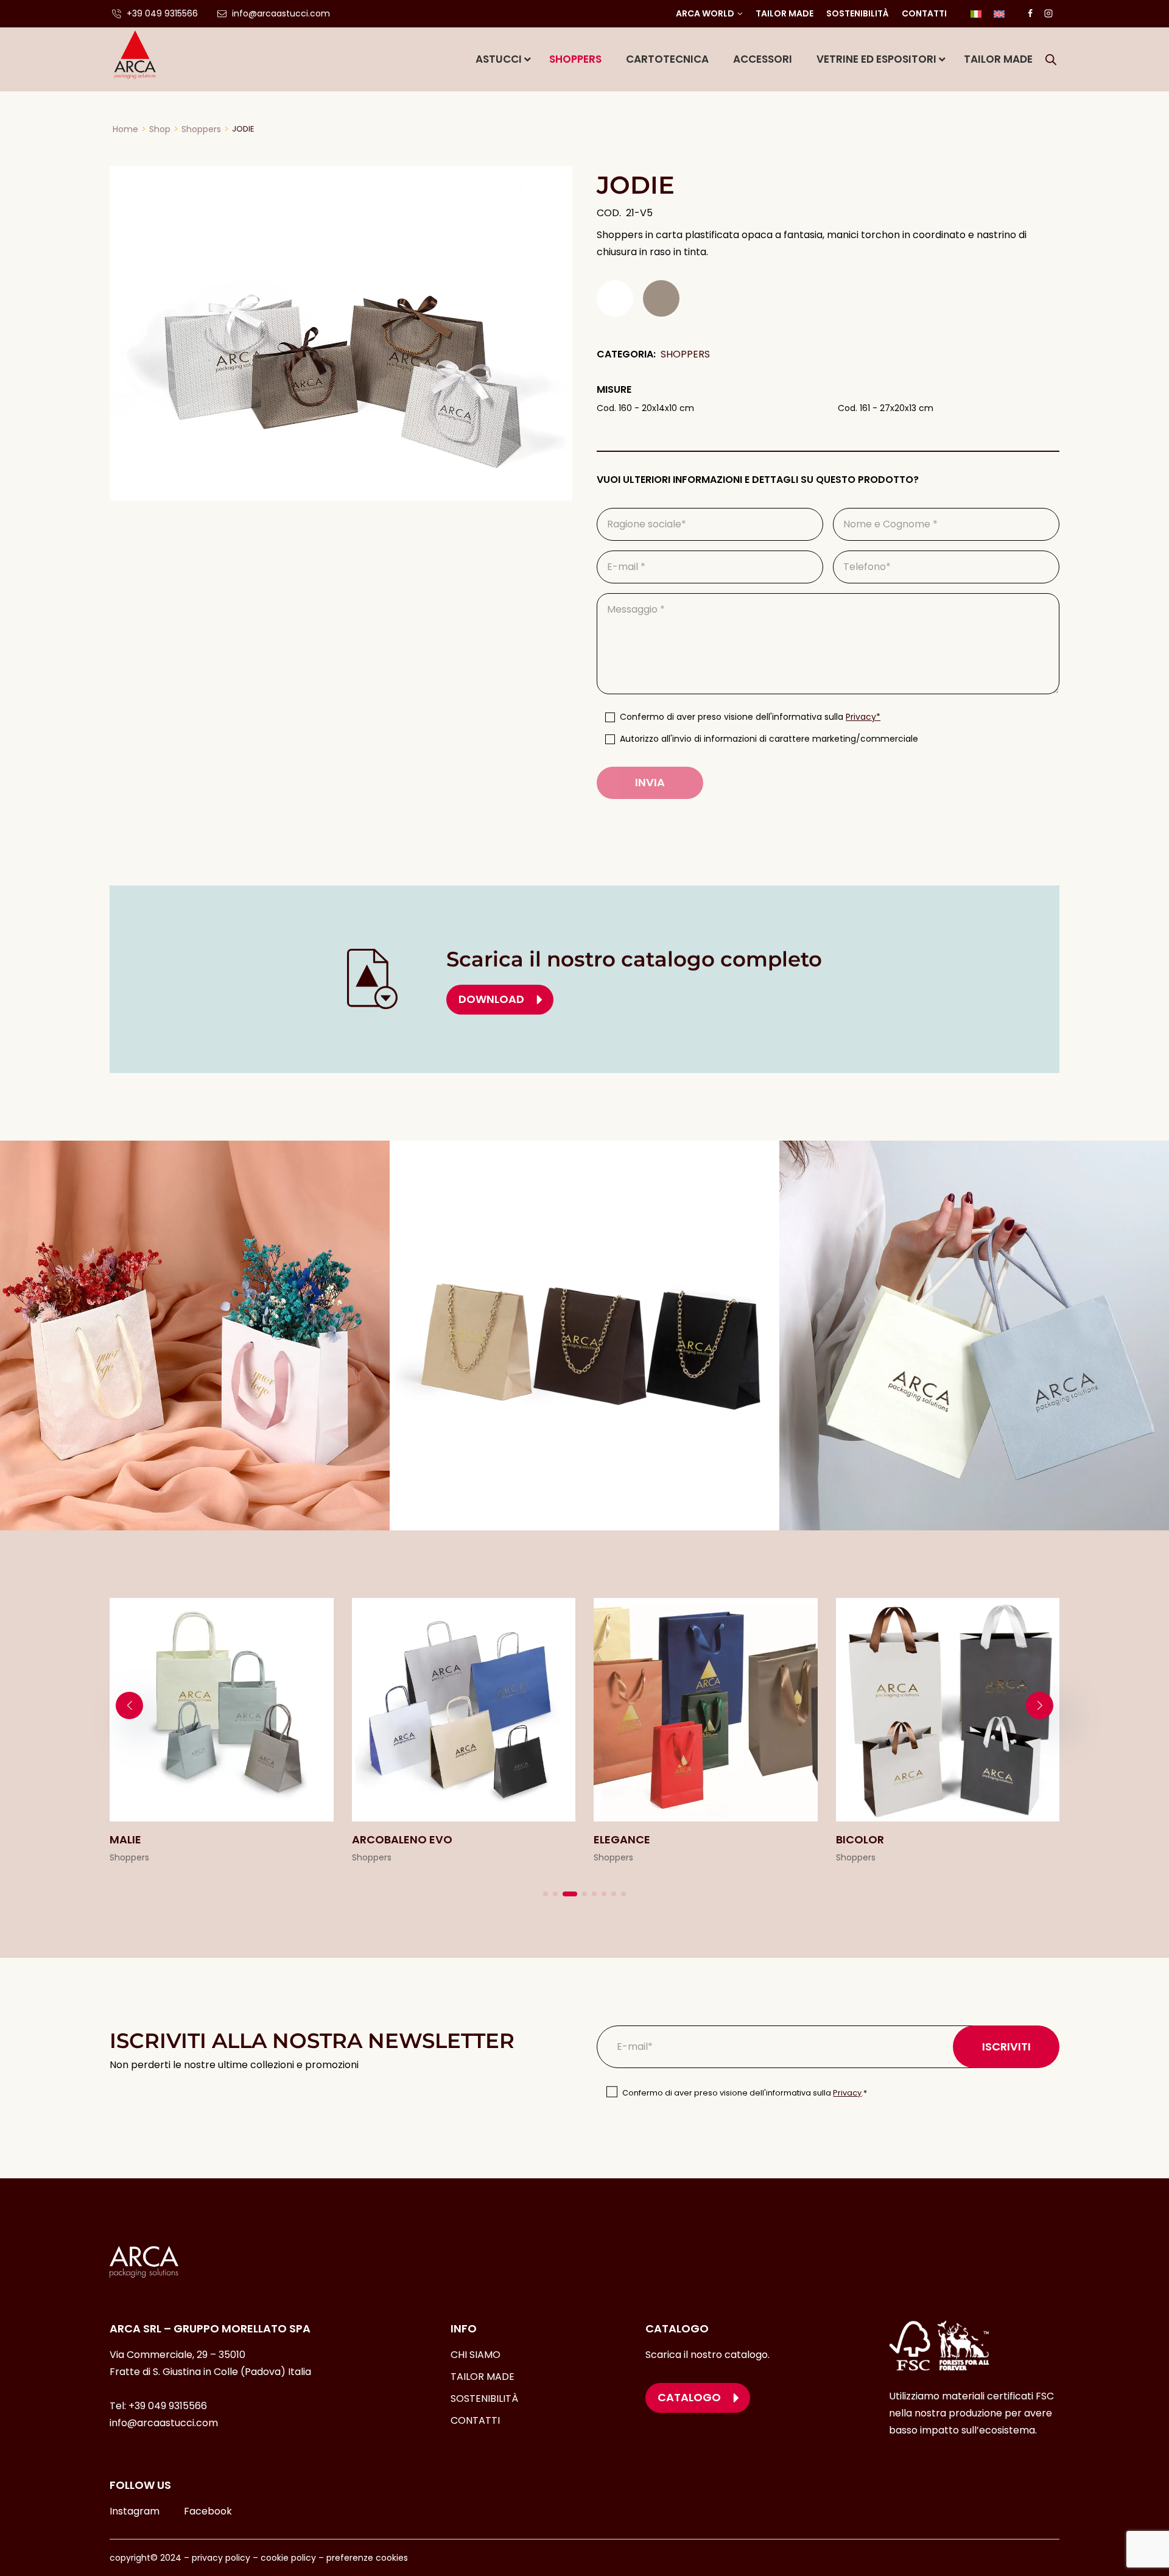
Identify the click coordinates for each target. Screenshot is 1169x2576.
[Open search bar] (1051, 60)
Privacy (847, 2093)
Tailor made (785, 13)
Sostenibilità (858, 13)
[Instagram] (1048, 13)
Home (125, 129)
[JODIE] (341, 333)
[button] (546, 1894)
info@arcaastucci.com (164, 2423)
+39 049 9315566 (168, 2406)
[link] (222, 1732)
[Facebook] (1030, 13)
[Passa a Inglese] (999, 14)
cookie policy (288, 2558)
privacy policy (221, 2558)
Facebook (208, 2511)
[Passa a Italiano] (976, 14)
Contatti (924, 13)
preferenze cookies (367, 2558)
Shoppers (201, 129)
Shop (160, 129)
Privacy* (863, 717)
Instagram (135, 2511)
